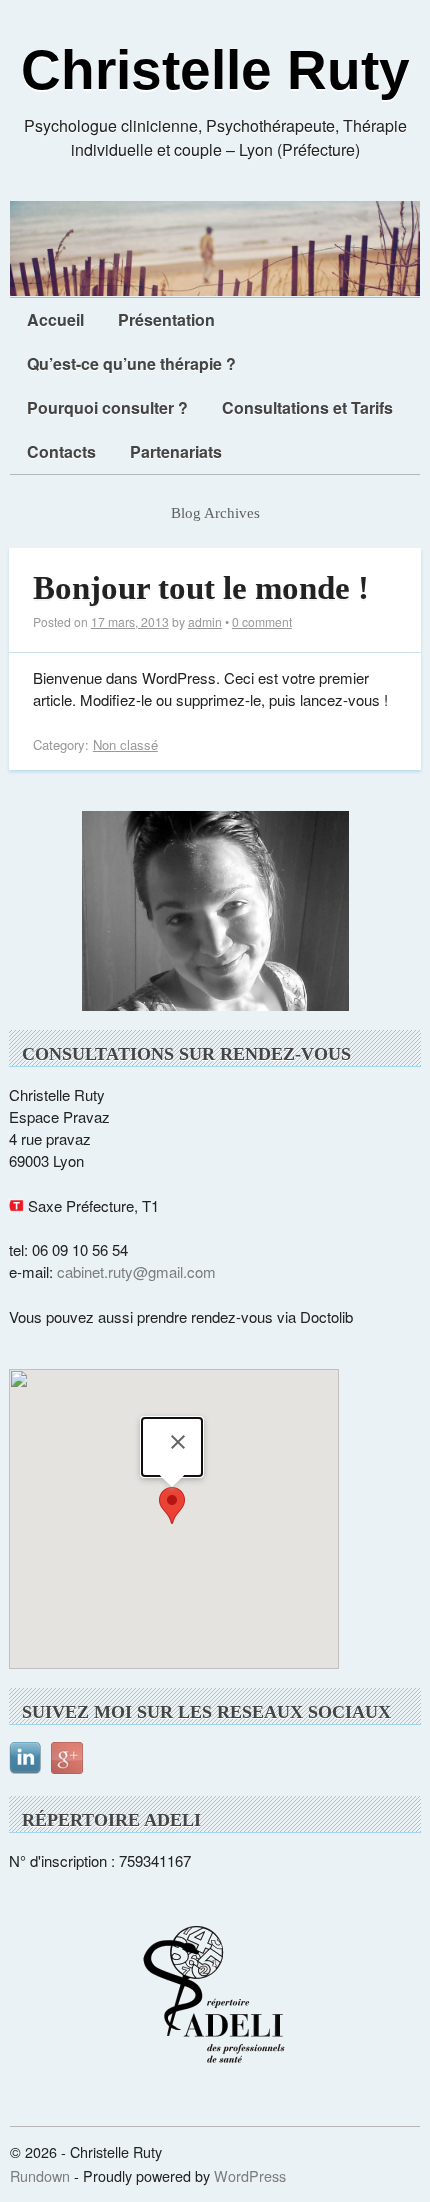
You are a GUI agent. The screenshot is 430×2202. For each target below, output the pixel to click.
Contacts (61, 451)
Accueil (55, 319)
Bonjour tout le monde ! (201, 588)
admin (205, 621)
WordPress (250, 2175)
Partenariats (176, 451)
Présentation (166, 319)
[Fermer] (178, 1442)
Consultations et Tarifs (307, 407)
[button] (172, 1505)
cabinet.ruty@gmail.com (136, 1271)
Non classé (125, 744)
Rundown (40, 2175)
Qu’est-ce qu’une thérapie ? (131, 363)
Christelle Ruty (215, 70)
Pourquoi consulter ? (107, 407)
